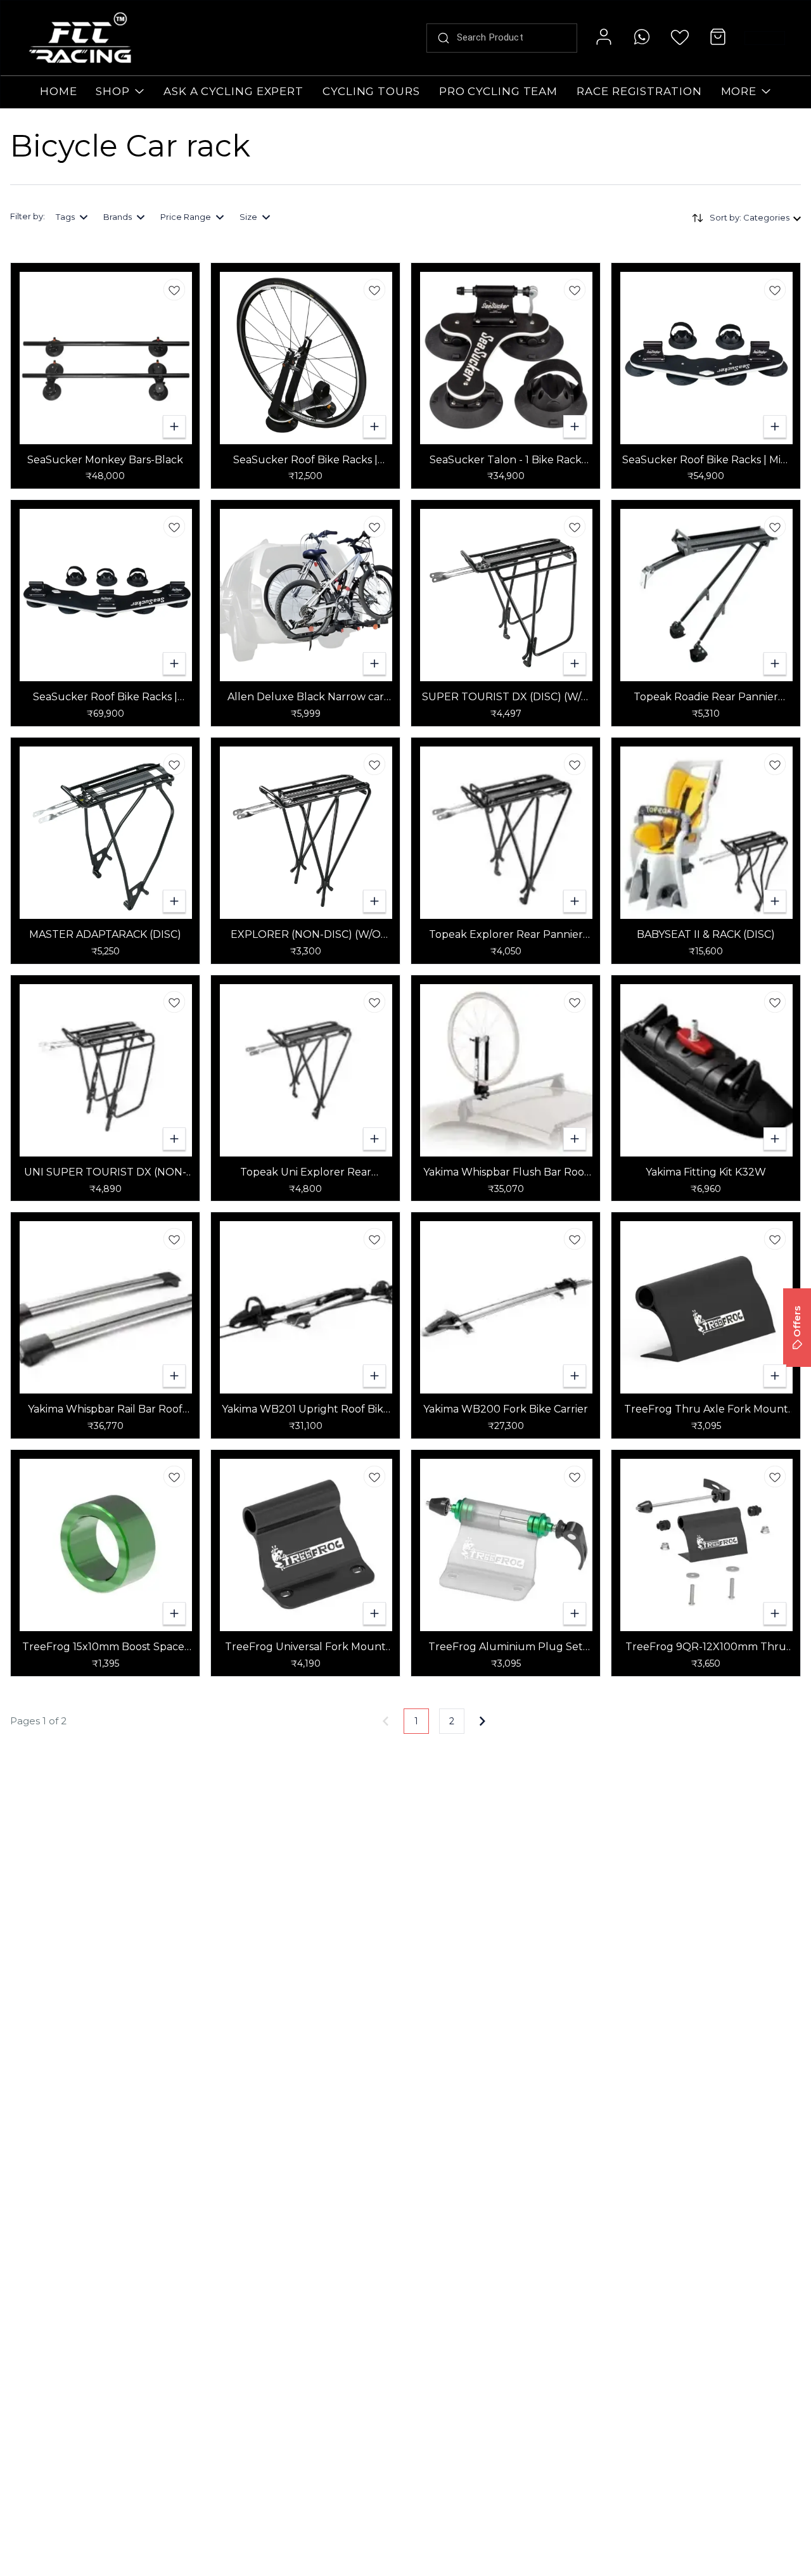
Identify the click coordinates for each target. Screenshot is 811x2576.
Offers (797, 1322)
